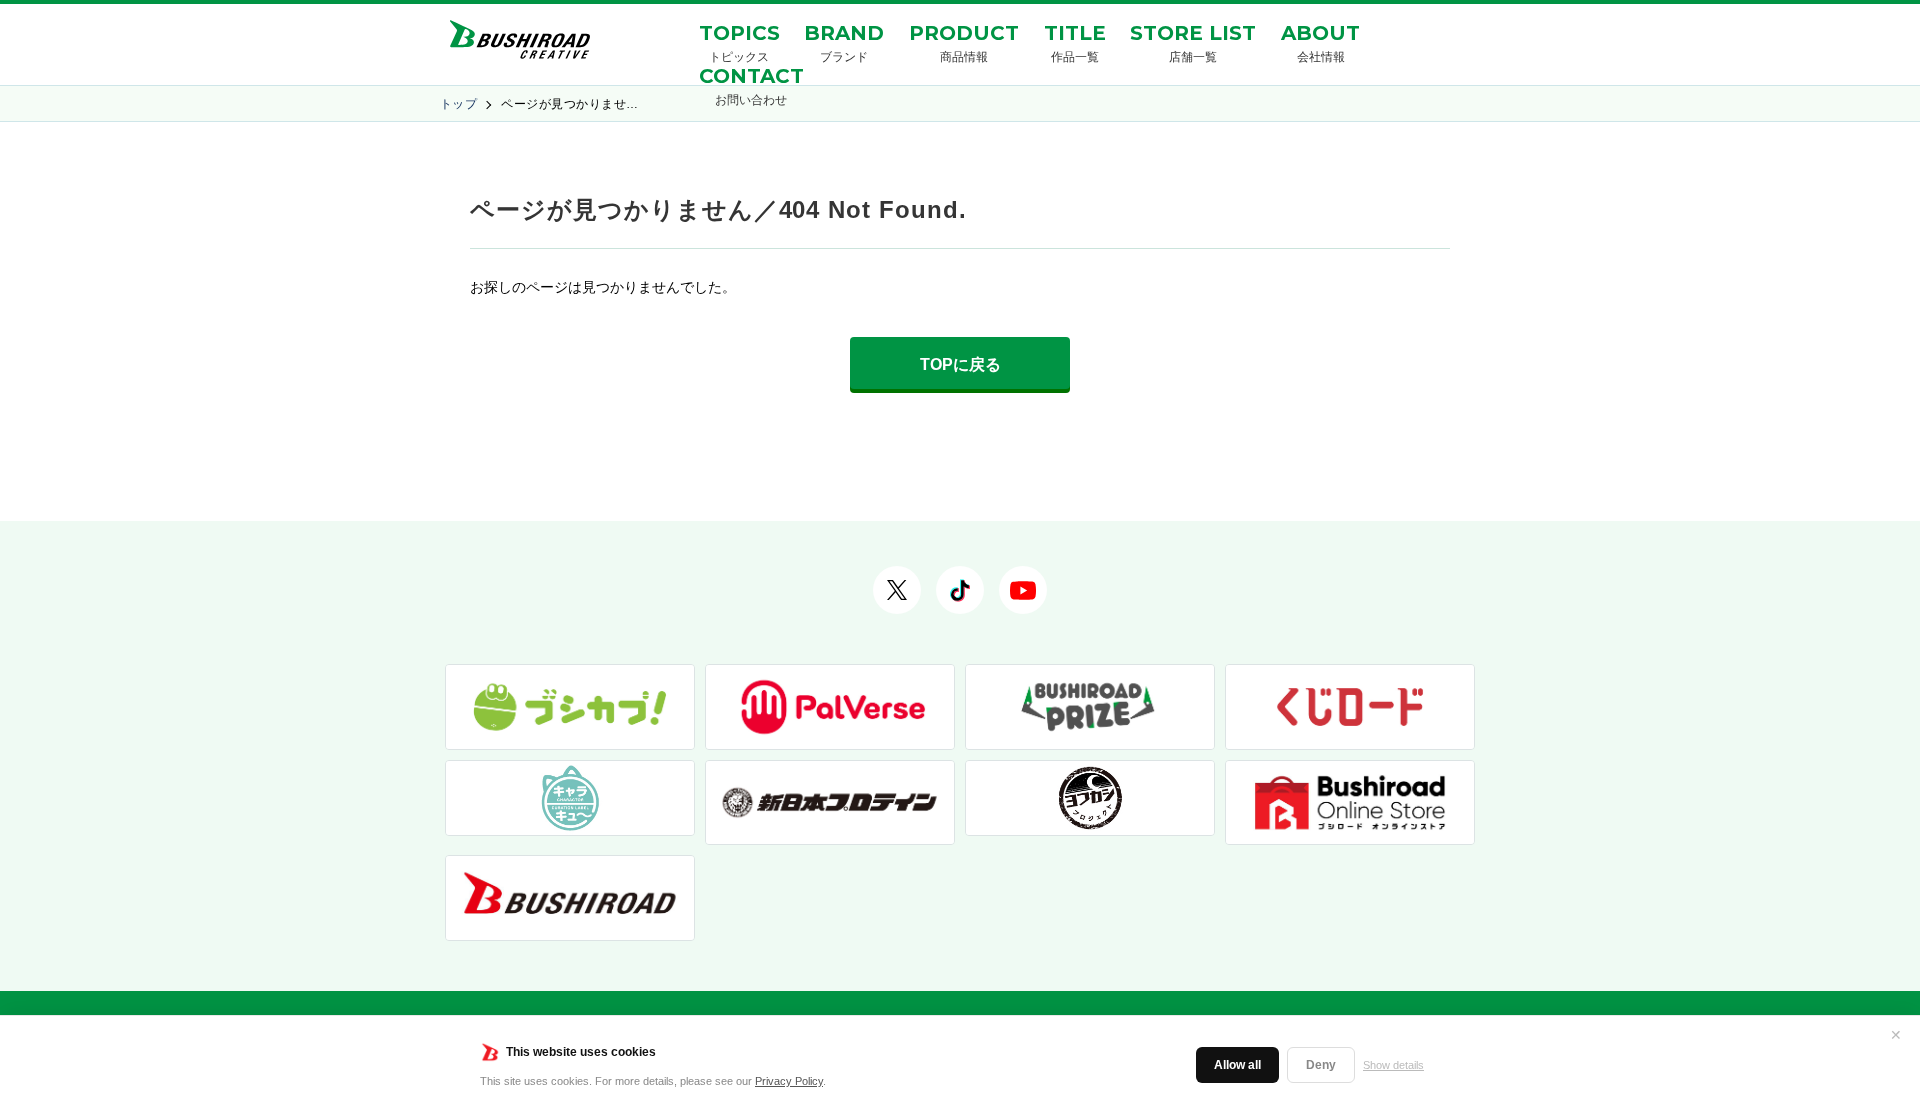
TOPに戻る (960, 364)
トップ (458, 104)
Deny (1321, 1065)
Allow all (1237, 1065)
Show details (1393, 1065)
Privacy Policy (789, 1081)
